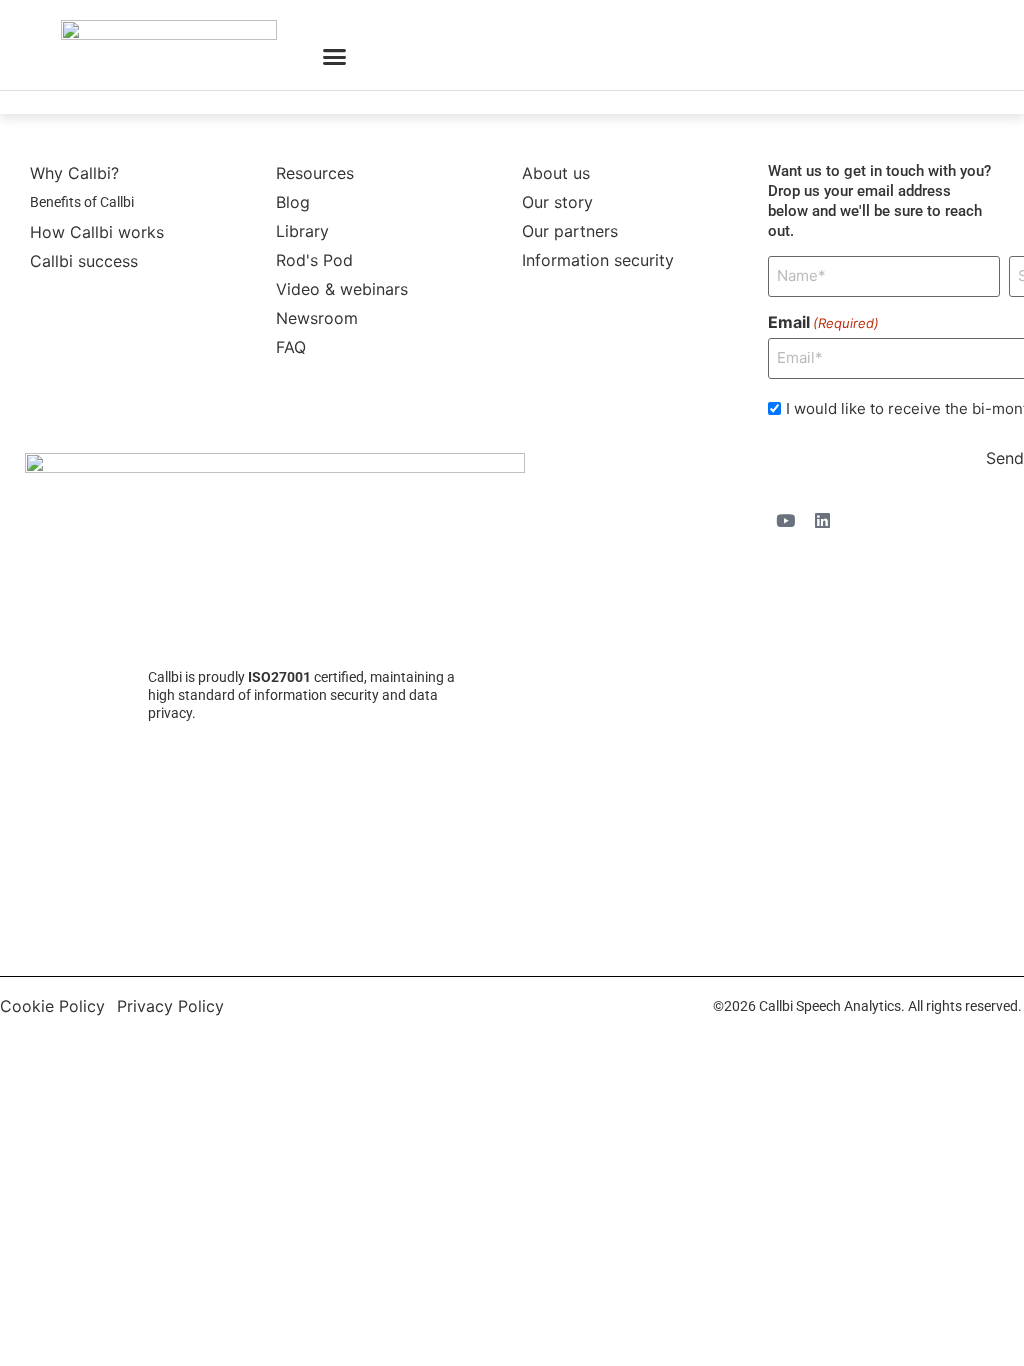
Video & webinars (342, 289)
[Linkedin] (822, 521)
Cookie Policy (52, 1006)
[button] (335, 57)
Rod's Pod (314, 260)
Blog (293, 202)
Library (302, 231)
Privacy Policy (170, 1006)
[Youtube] (785, 521)
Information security (598, 260)
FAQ (291, 347)
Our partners (570, 231)
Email (823, 322)
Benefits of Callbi (82, 202)
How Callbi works (97, 232)
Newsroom (317, 318)
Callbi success (84, 261)
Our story (557, 202)
